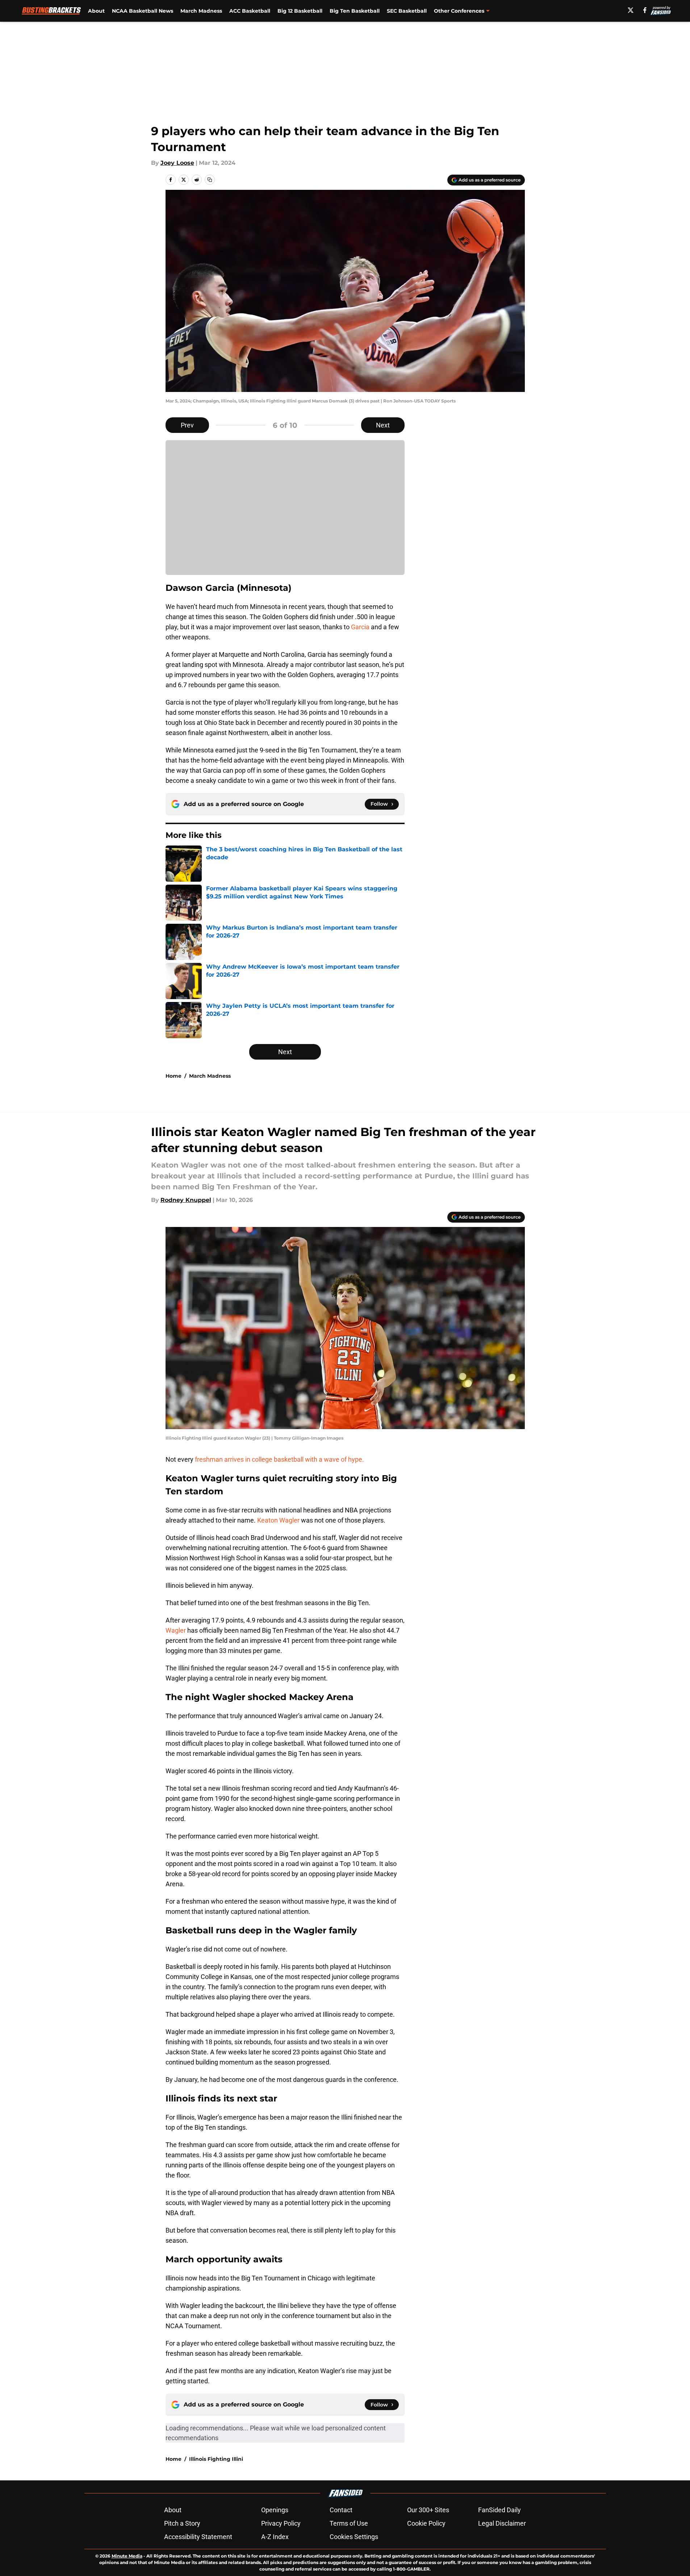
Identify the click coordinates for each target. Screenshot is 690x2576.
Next (383, 425)
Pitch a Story (182, 2523)
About (96, 11)
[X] (631, 10)
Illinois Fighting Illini (216, 2459)
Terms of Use (349, 2523)
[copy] (210, 180)
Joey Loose (177, 163)
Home (173, 1076)
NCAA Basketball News (143, 11)
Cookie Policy (426, 2523)
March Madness (201, 11)
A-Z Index (275, 2537)
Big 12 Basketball (300, 11)
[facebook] (645, 10)
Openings (275, 2510)
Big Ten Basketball (355, 11)
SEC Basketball (407, 11)
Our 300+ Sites (428, 2510)
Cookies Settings (354, 2537)
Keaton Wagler (279, 1520)
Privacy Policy (281, 2523)
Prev (187, 425)
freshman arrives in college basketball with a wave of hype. (279, 1459)
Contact (341, 2510)
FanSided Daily (499, 2510)
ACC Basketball (250, 11)
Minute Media (127, 2556)
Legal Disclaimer (502, 2523)
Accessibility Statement (198, 2537)
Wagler (176, 1630)
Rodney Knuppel (186, 1200)
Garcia (361, 627)
